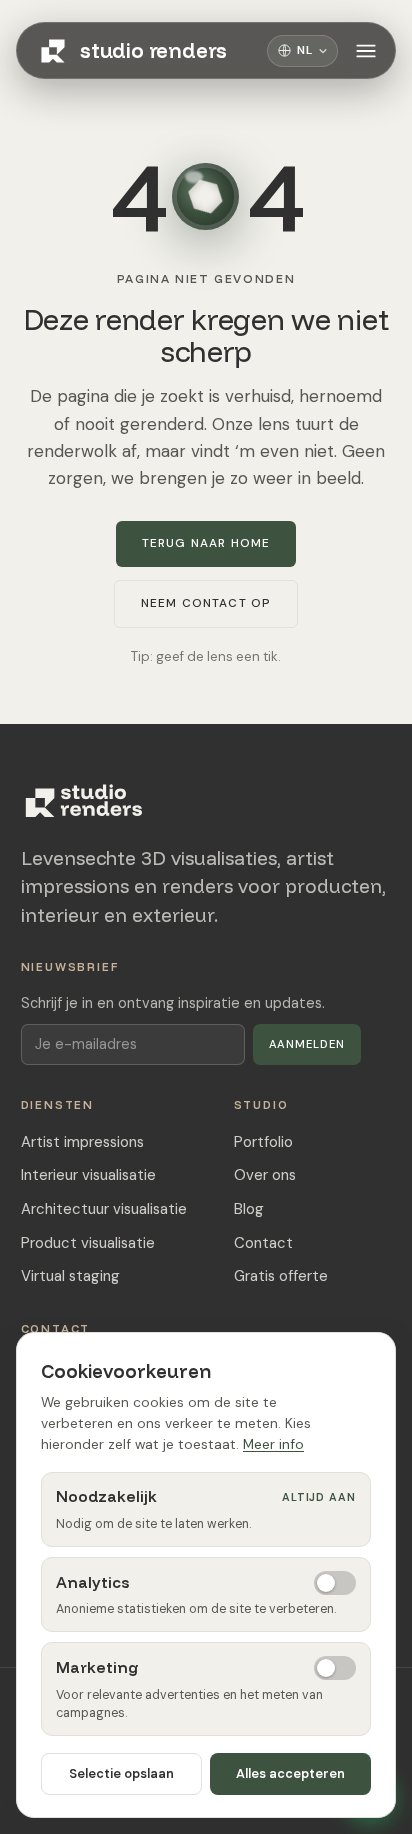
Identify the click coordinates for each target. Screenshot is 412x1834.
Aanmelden (307, 1044)
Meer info (273, 1444)
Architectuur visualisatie (104, 1209)
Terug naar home (206, 543)
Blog (249, 1209)
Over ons (265, 1175)
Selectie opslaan (121, 1773)
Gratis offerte (281, 1276)
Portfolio (263, 1142)
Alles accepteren (290, 1773)
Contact (263, 1243)
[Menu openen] (366, 50)
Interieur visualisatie (88, 1175)
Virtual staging (70, 1276)
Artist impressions (82, 1142)
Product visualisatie (88, 1243)
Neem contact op (206, 603)
